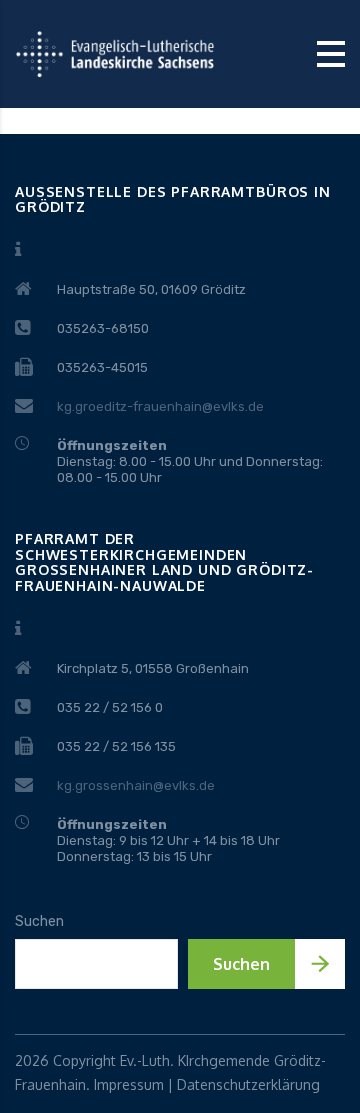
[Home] (115, 52)
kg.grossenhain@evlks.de (136, 785)
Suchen (39, 921)
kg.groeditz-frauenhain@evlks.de (160, 406)
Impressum (129, 1084)
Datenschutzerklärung (248, 1084)
